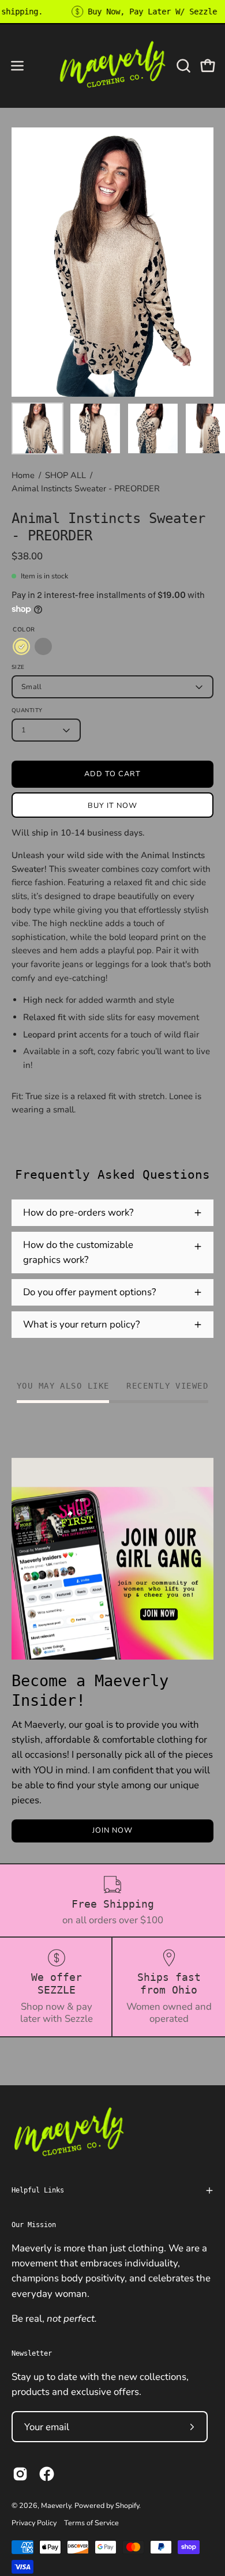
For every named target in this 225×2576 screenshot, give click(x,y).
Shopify (127, 2505)
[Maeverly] (113, 65)
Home (23, 475)
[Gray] (43, 646)
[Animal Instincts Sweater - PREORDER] (37, 428)
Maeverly (56, 2505)
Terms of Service (91, 2523)
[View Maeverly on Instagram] (20, 2474)
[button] (182, 66)
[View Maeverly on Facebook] (47, 2474)
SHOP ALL (65, 475)
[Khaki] (21, 646)
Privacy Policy (34, 2523)
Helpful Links (38, 2190)
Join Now (112, 1830)
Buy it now (112, 806)
